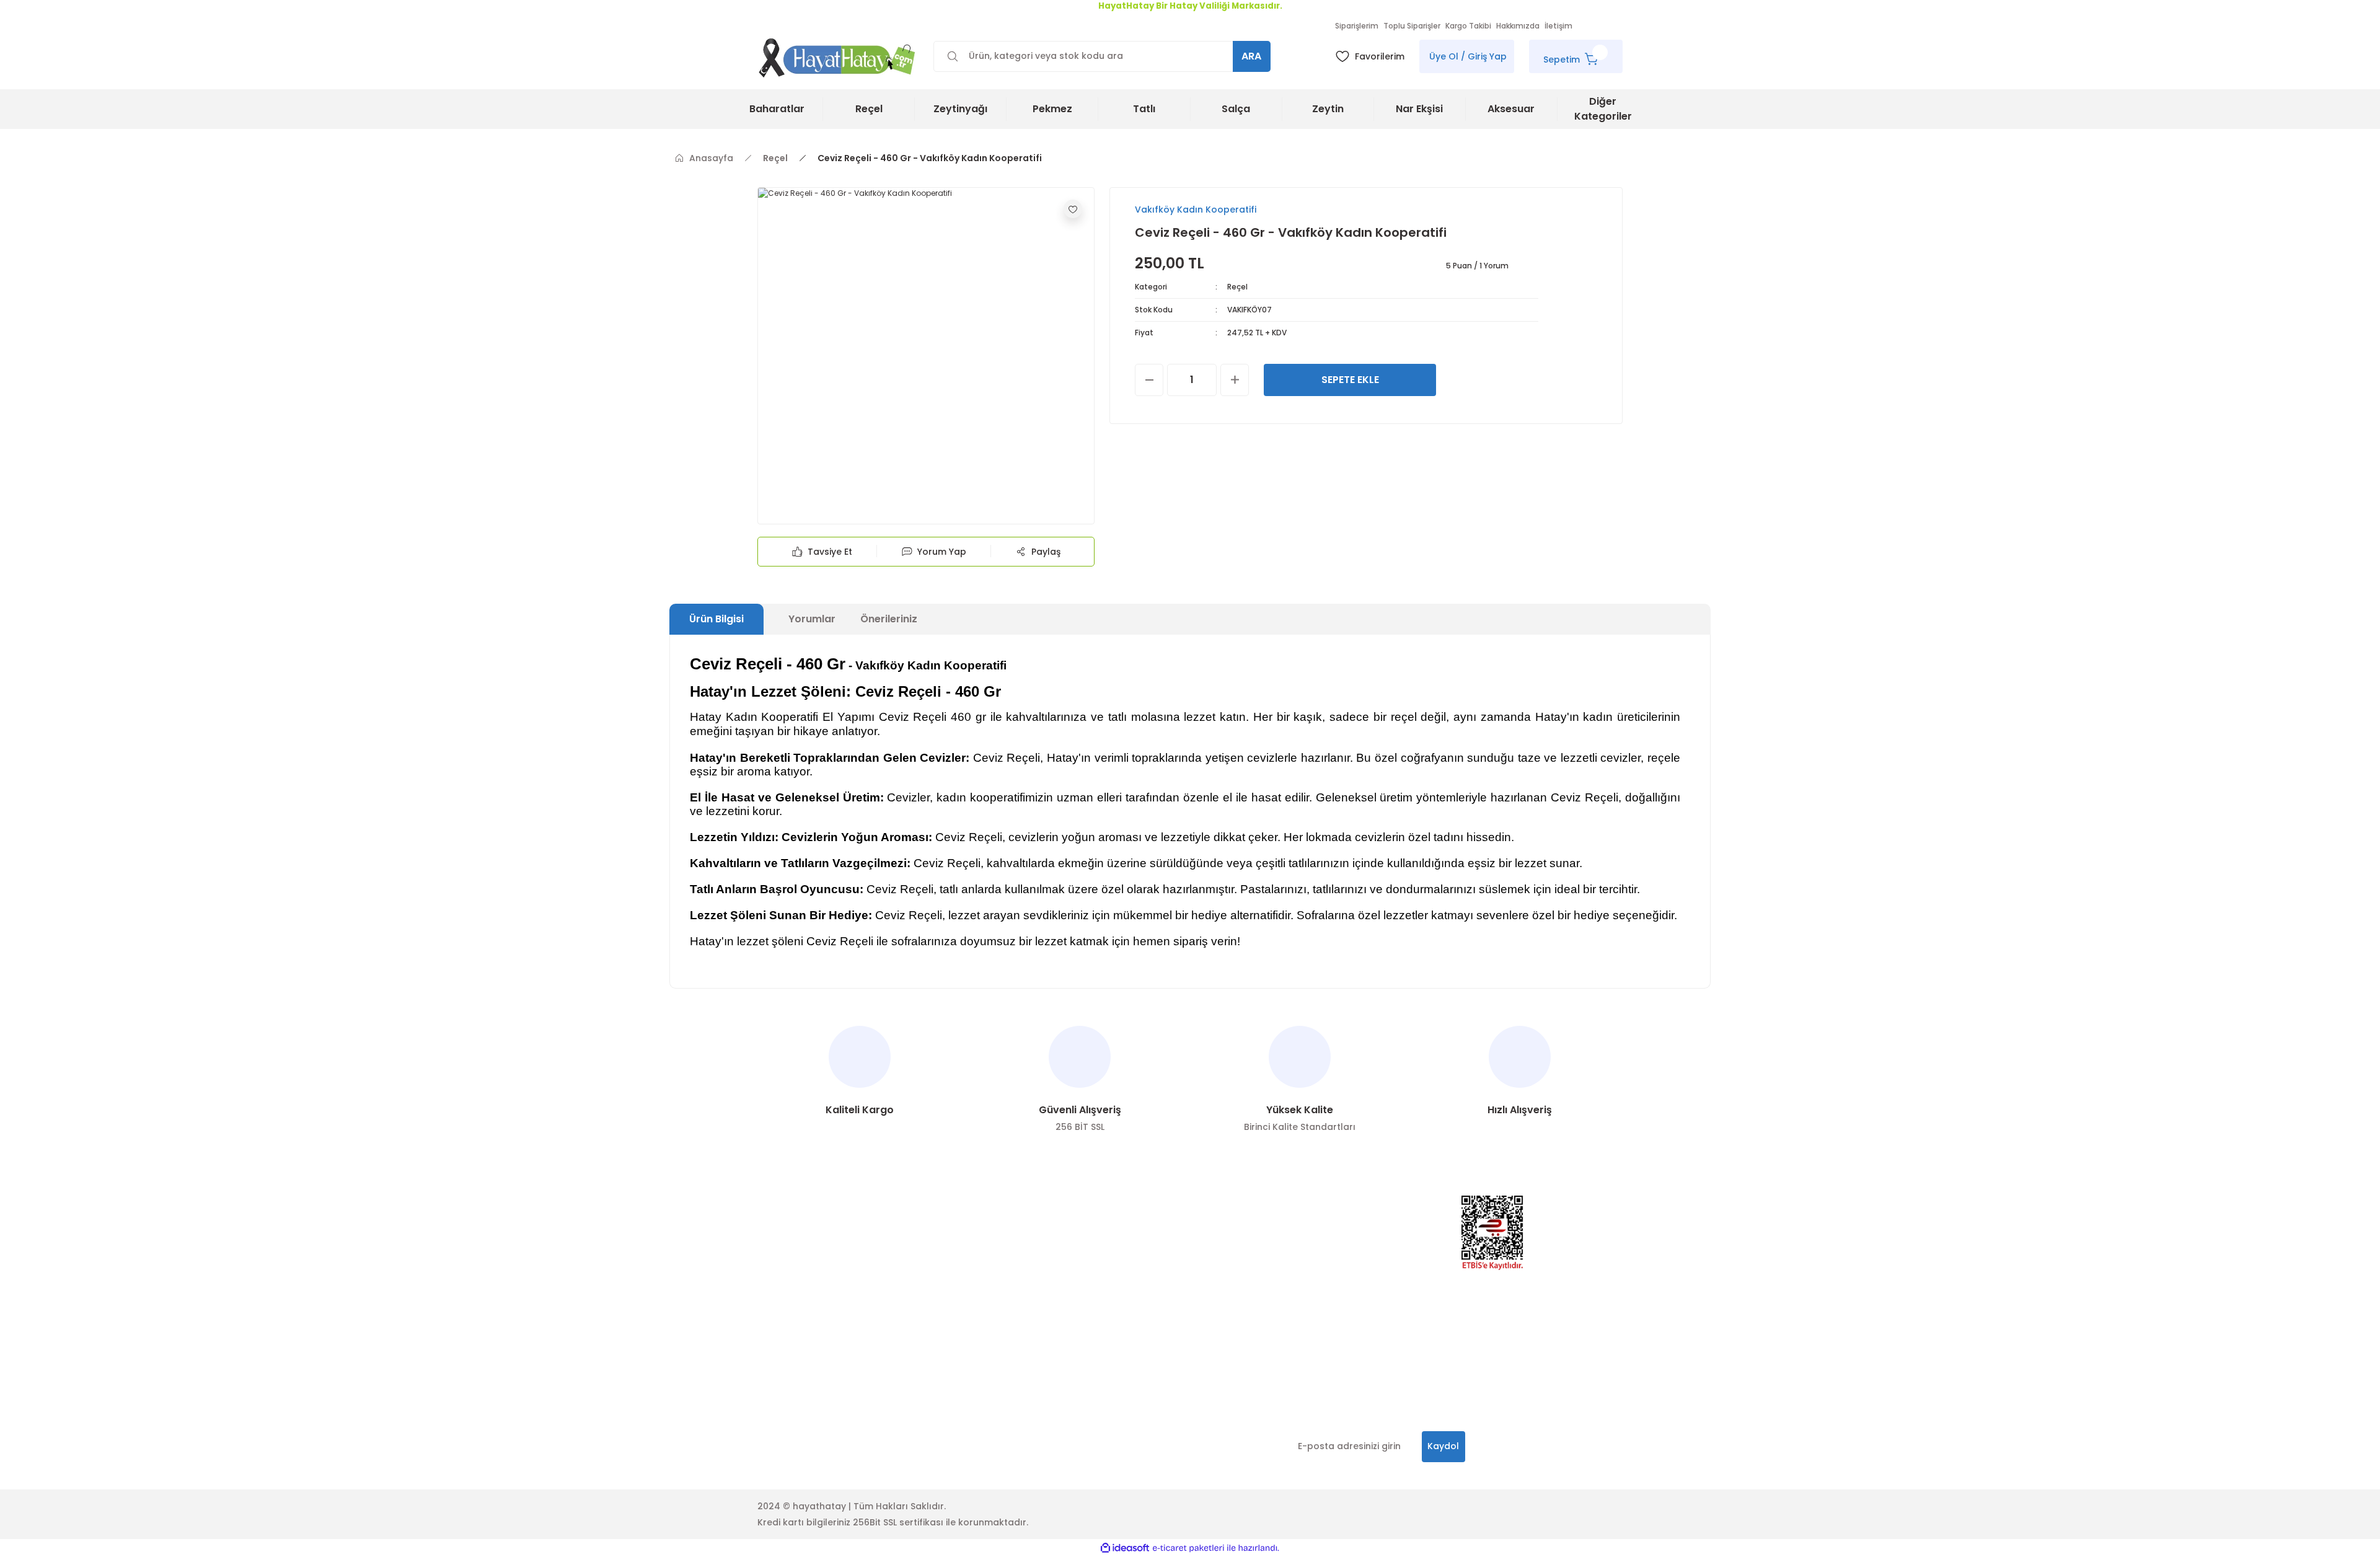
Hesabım (954, 1227)
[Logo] (838, 57)
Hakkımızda (960, 1251)
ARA (1251, 56)
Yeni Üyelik (781, 1227)
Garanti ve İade (969, 1345)
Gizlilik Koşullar (791, 1369)
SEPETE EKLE (1350, 380)
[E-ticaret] (1188, 1548)
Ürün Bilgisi (716, 619)
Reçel (1237, 287)
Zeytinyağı (1132, 1251)
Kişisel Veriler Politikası (984, 1298)
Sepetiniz (777, 1298)
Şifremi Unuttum (793, 1274)
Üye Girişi (778, 1251)
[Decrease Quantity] (1149, 380)
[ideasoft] (1125, 1548)
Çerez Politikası (968, 1321)
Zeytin (1123, 1227)
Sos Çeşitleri (1137, 1274)
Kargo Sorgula (790, 1321)
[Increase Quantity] (1235, 380)
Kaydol (1443, 1446)
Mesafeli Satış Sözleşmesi (990, 1369)
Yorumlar (812, 619)
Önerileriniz (889, 619)
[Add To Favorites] (1073, 209)
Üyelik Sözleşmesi (972, 1274)
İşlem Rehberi (787, 1345)
